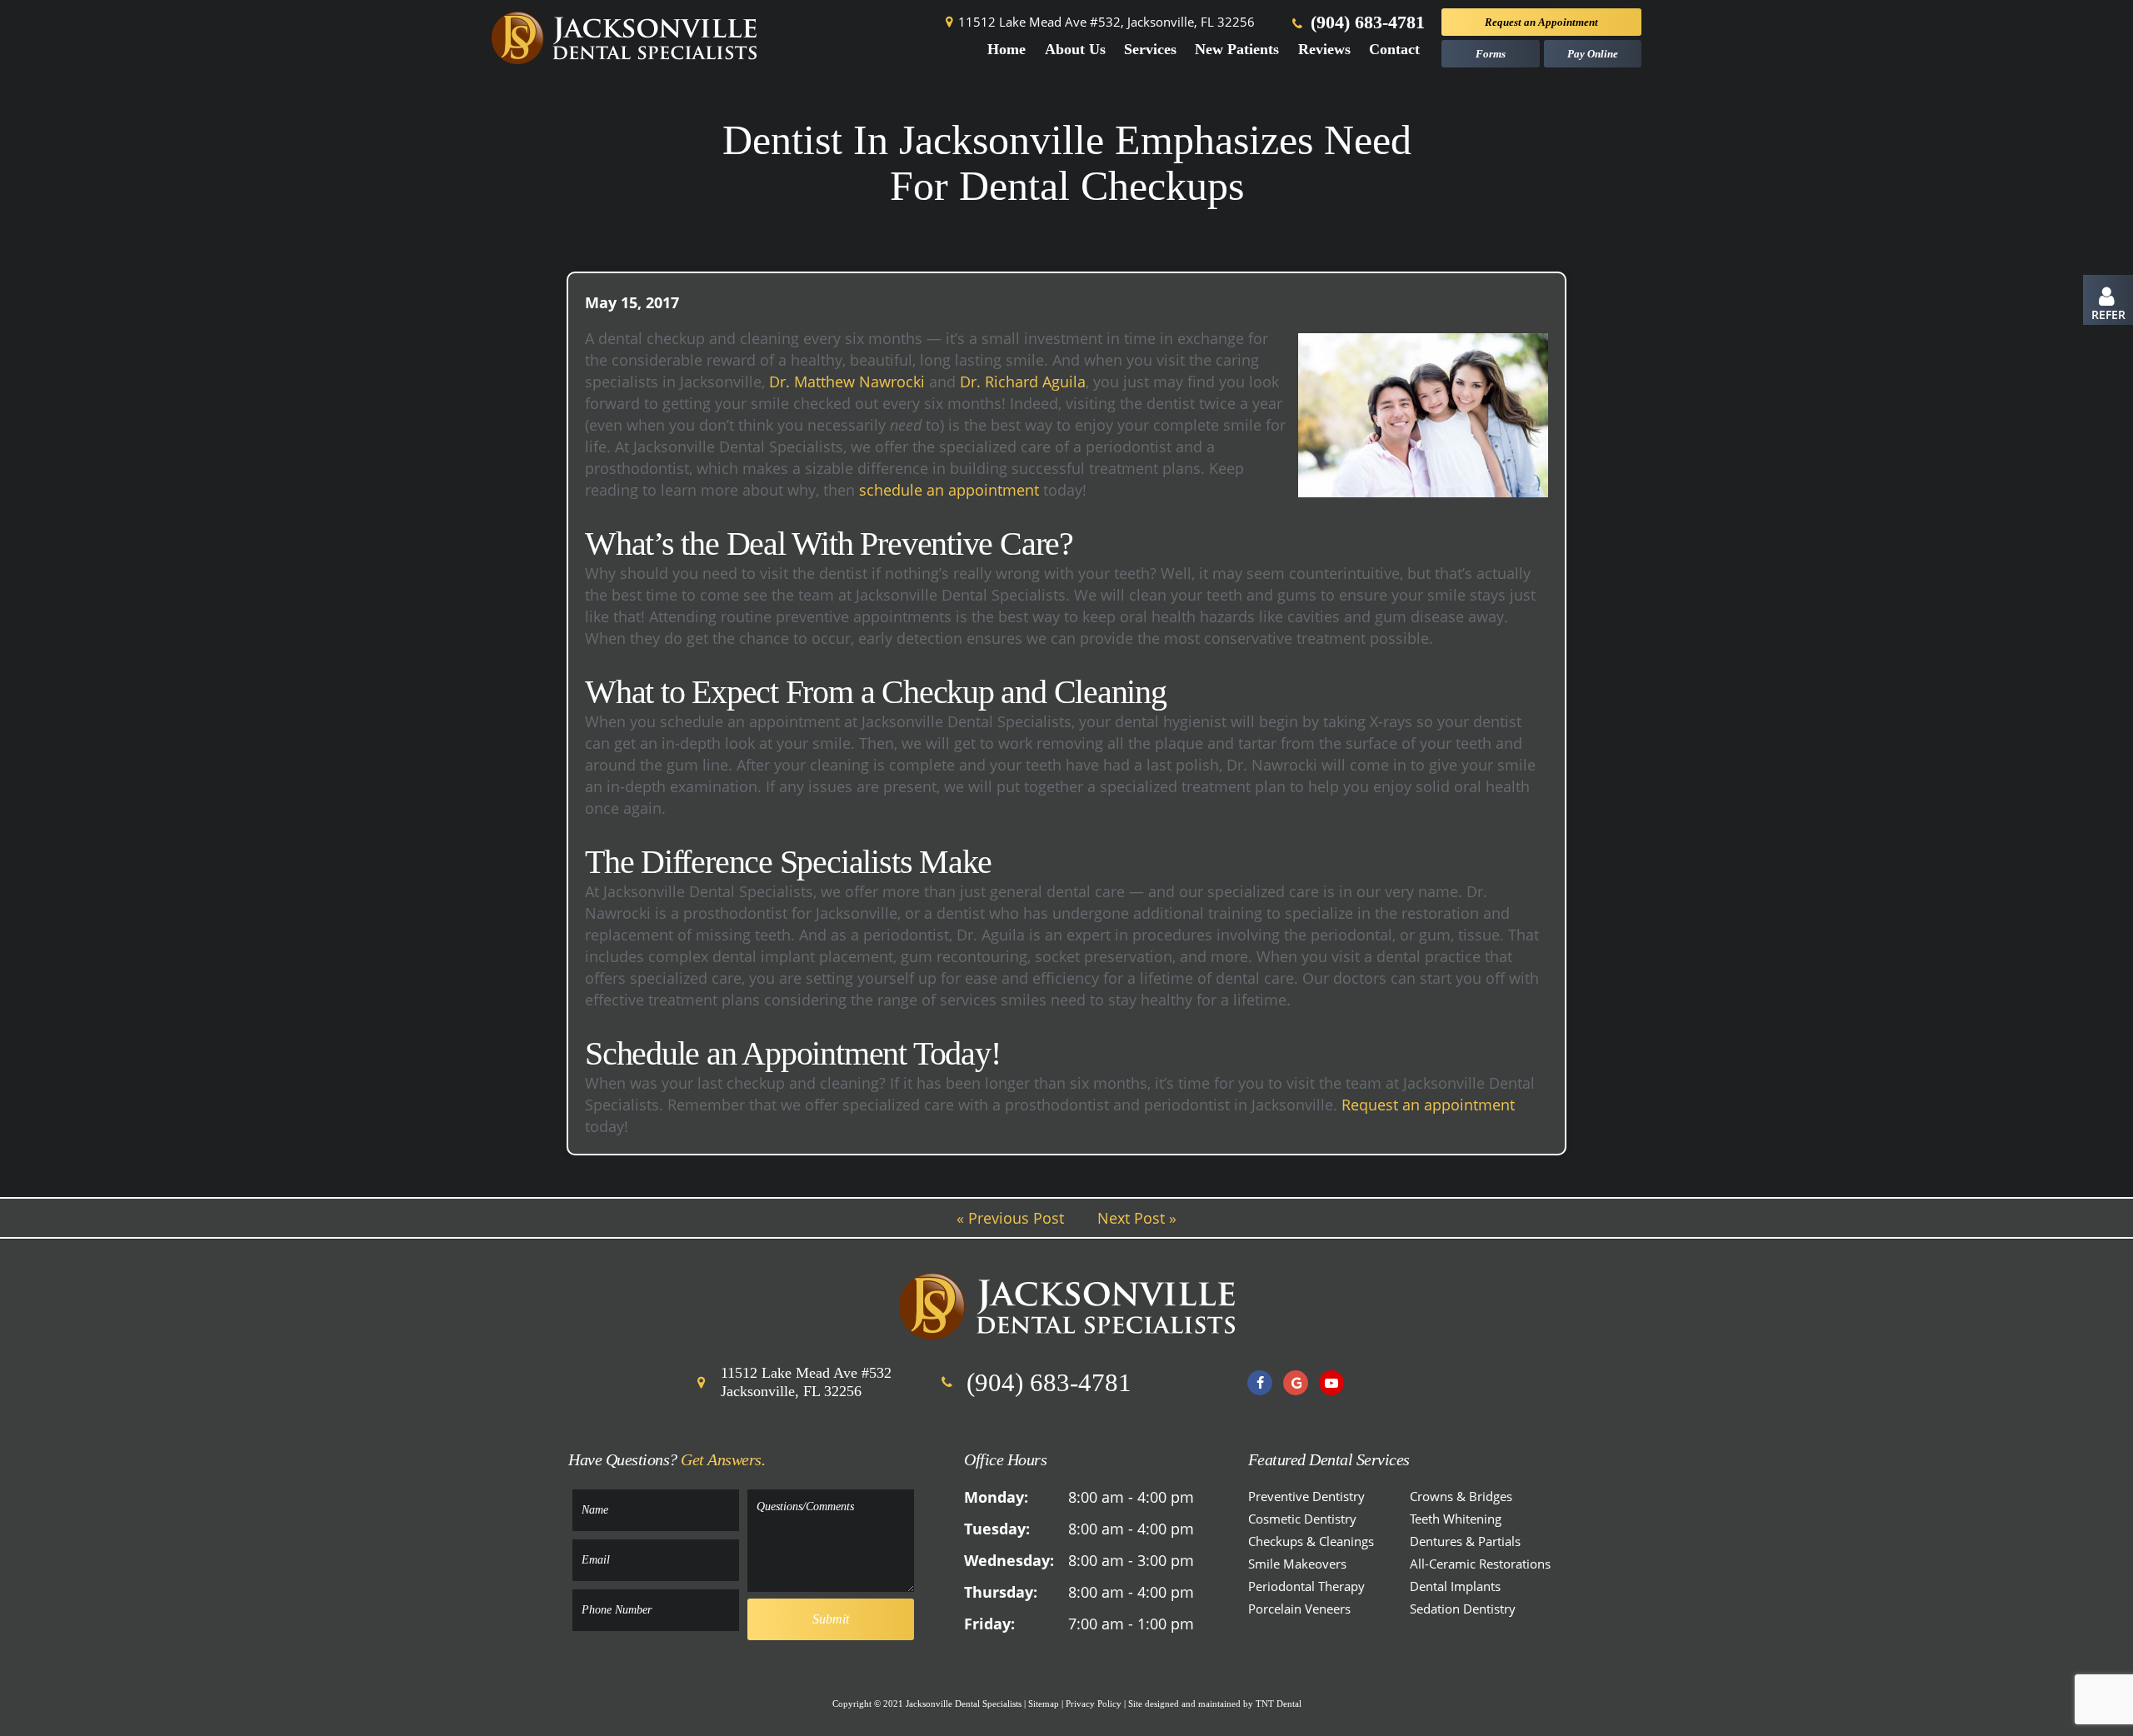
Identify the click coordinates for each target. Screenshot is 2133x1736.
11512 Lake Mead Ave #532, (1106, 22)
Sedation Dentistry (1463, 1609)
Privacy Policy (1094, 1704)
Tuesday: (997, 1529)
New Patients (1237, 49)
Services (1150, 49)
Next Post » (1137, 1218)
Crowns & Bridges (1461, 1496)
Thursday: (1001, 1592)
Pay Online (1593, 54)
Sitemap (1044, 1704)
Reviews (1324, 49)
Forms (1491, 54)
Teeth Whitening (1456, 1519)
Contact (1394, 49)
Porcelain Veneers (1299, 1609)
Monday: (996, 1497)
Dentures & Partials (1465, 1541)
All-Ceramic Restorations (1480, 1564)
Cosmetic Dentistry (1302, 1519)
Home (1007, 49)
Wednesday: (1009, 1560)
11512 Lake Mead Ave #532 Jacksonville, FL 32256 (806, 1382)
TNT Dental (1279, 1704)
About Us (1075, 49)
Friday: (989, 1624)
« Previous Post (1010, 1218)
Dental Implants (1455, 1586)
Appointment (1541, 22)
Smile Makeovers (1297, 1564)
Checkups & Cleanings (1311, 1541)
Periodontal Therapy (1306, 1586)
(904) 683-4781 (1365, 22)
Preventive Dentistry (1306, 1496)
